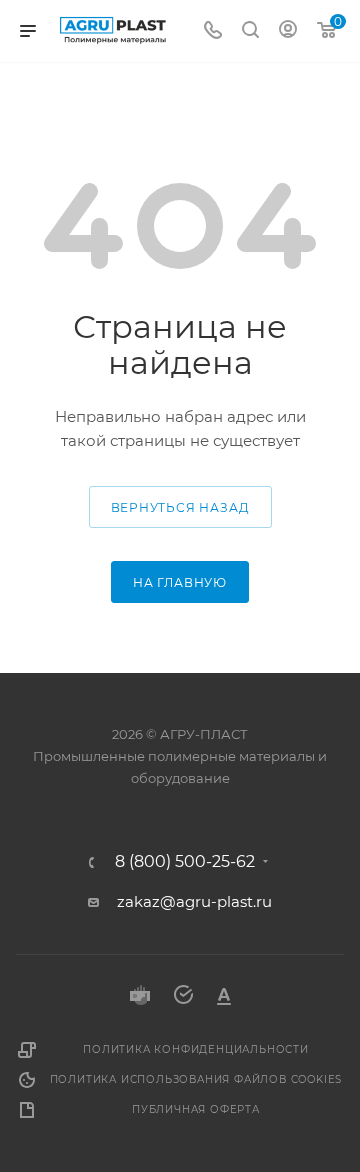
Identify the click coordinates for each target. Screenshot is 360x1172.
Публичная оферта (196, 1109)
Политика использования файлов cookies (196, 1079)
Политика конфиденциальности (196, 1049)
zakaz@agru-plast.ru (194, 901)
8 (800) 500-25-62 (185, 862)
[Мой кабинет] (288, 31)
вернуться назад (180, 507)
